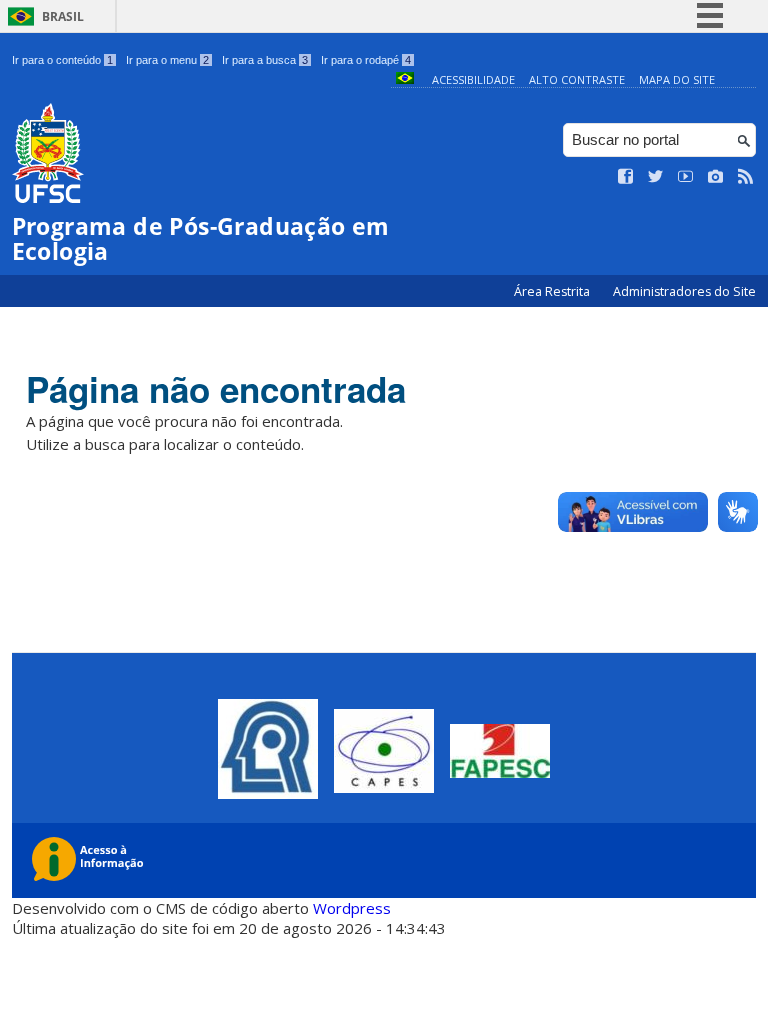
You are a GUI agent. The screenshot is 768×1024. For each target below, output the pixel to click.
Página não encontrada (216, 389)
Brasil (63, 16)
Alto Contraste (577, 79)
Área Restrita (553, 291)
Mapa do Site (677, 79)
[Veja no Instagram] (716, 177)
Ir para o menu (167, 60)
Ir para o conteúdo (62, 60)
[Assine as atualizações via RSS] (746, 177)
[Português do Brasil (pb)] (405, 79)
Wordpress (352, 908)
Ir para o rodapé (366, 60)
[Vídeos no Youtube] (686, 177)
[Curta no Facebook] (626, 177)
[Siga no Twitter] (656, 177)
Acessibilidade (473, 79)
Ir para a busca (265, 60)
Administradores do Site (684, 291)
